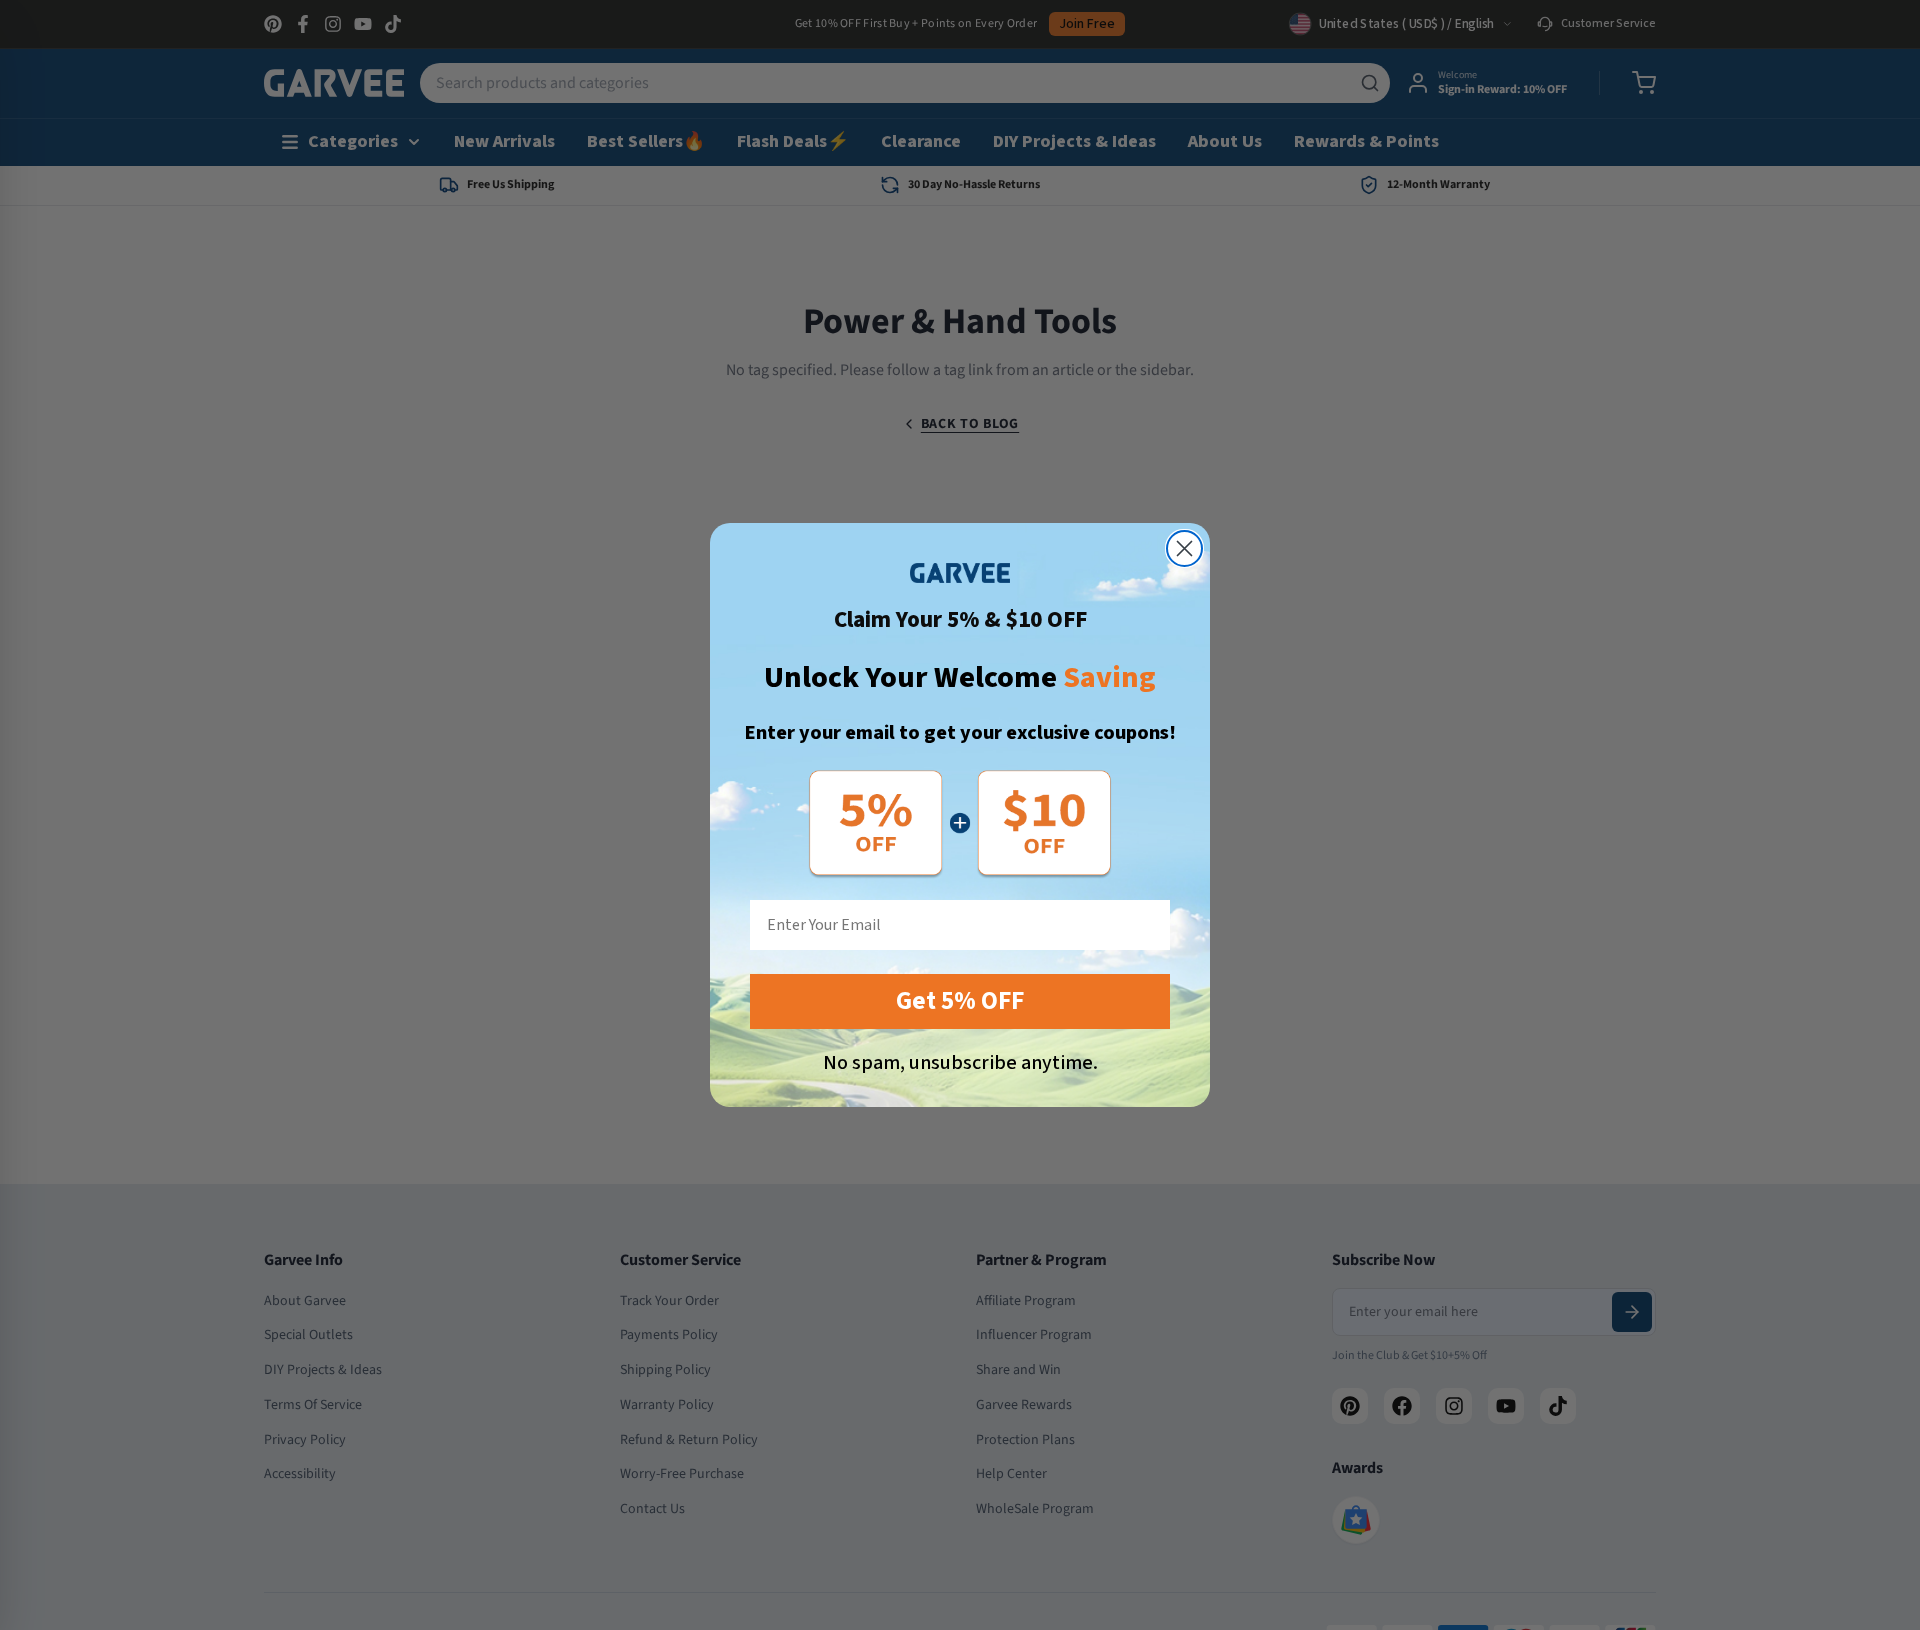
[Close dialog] (1184, 548)
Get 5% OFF (960, 1001)
